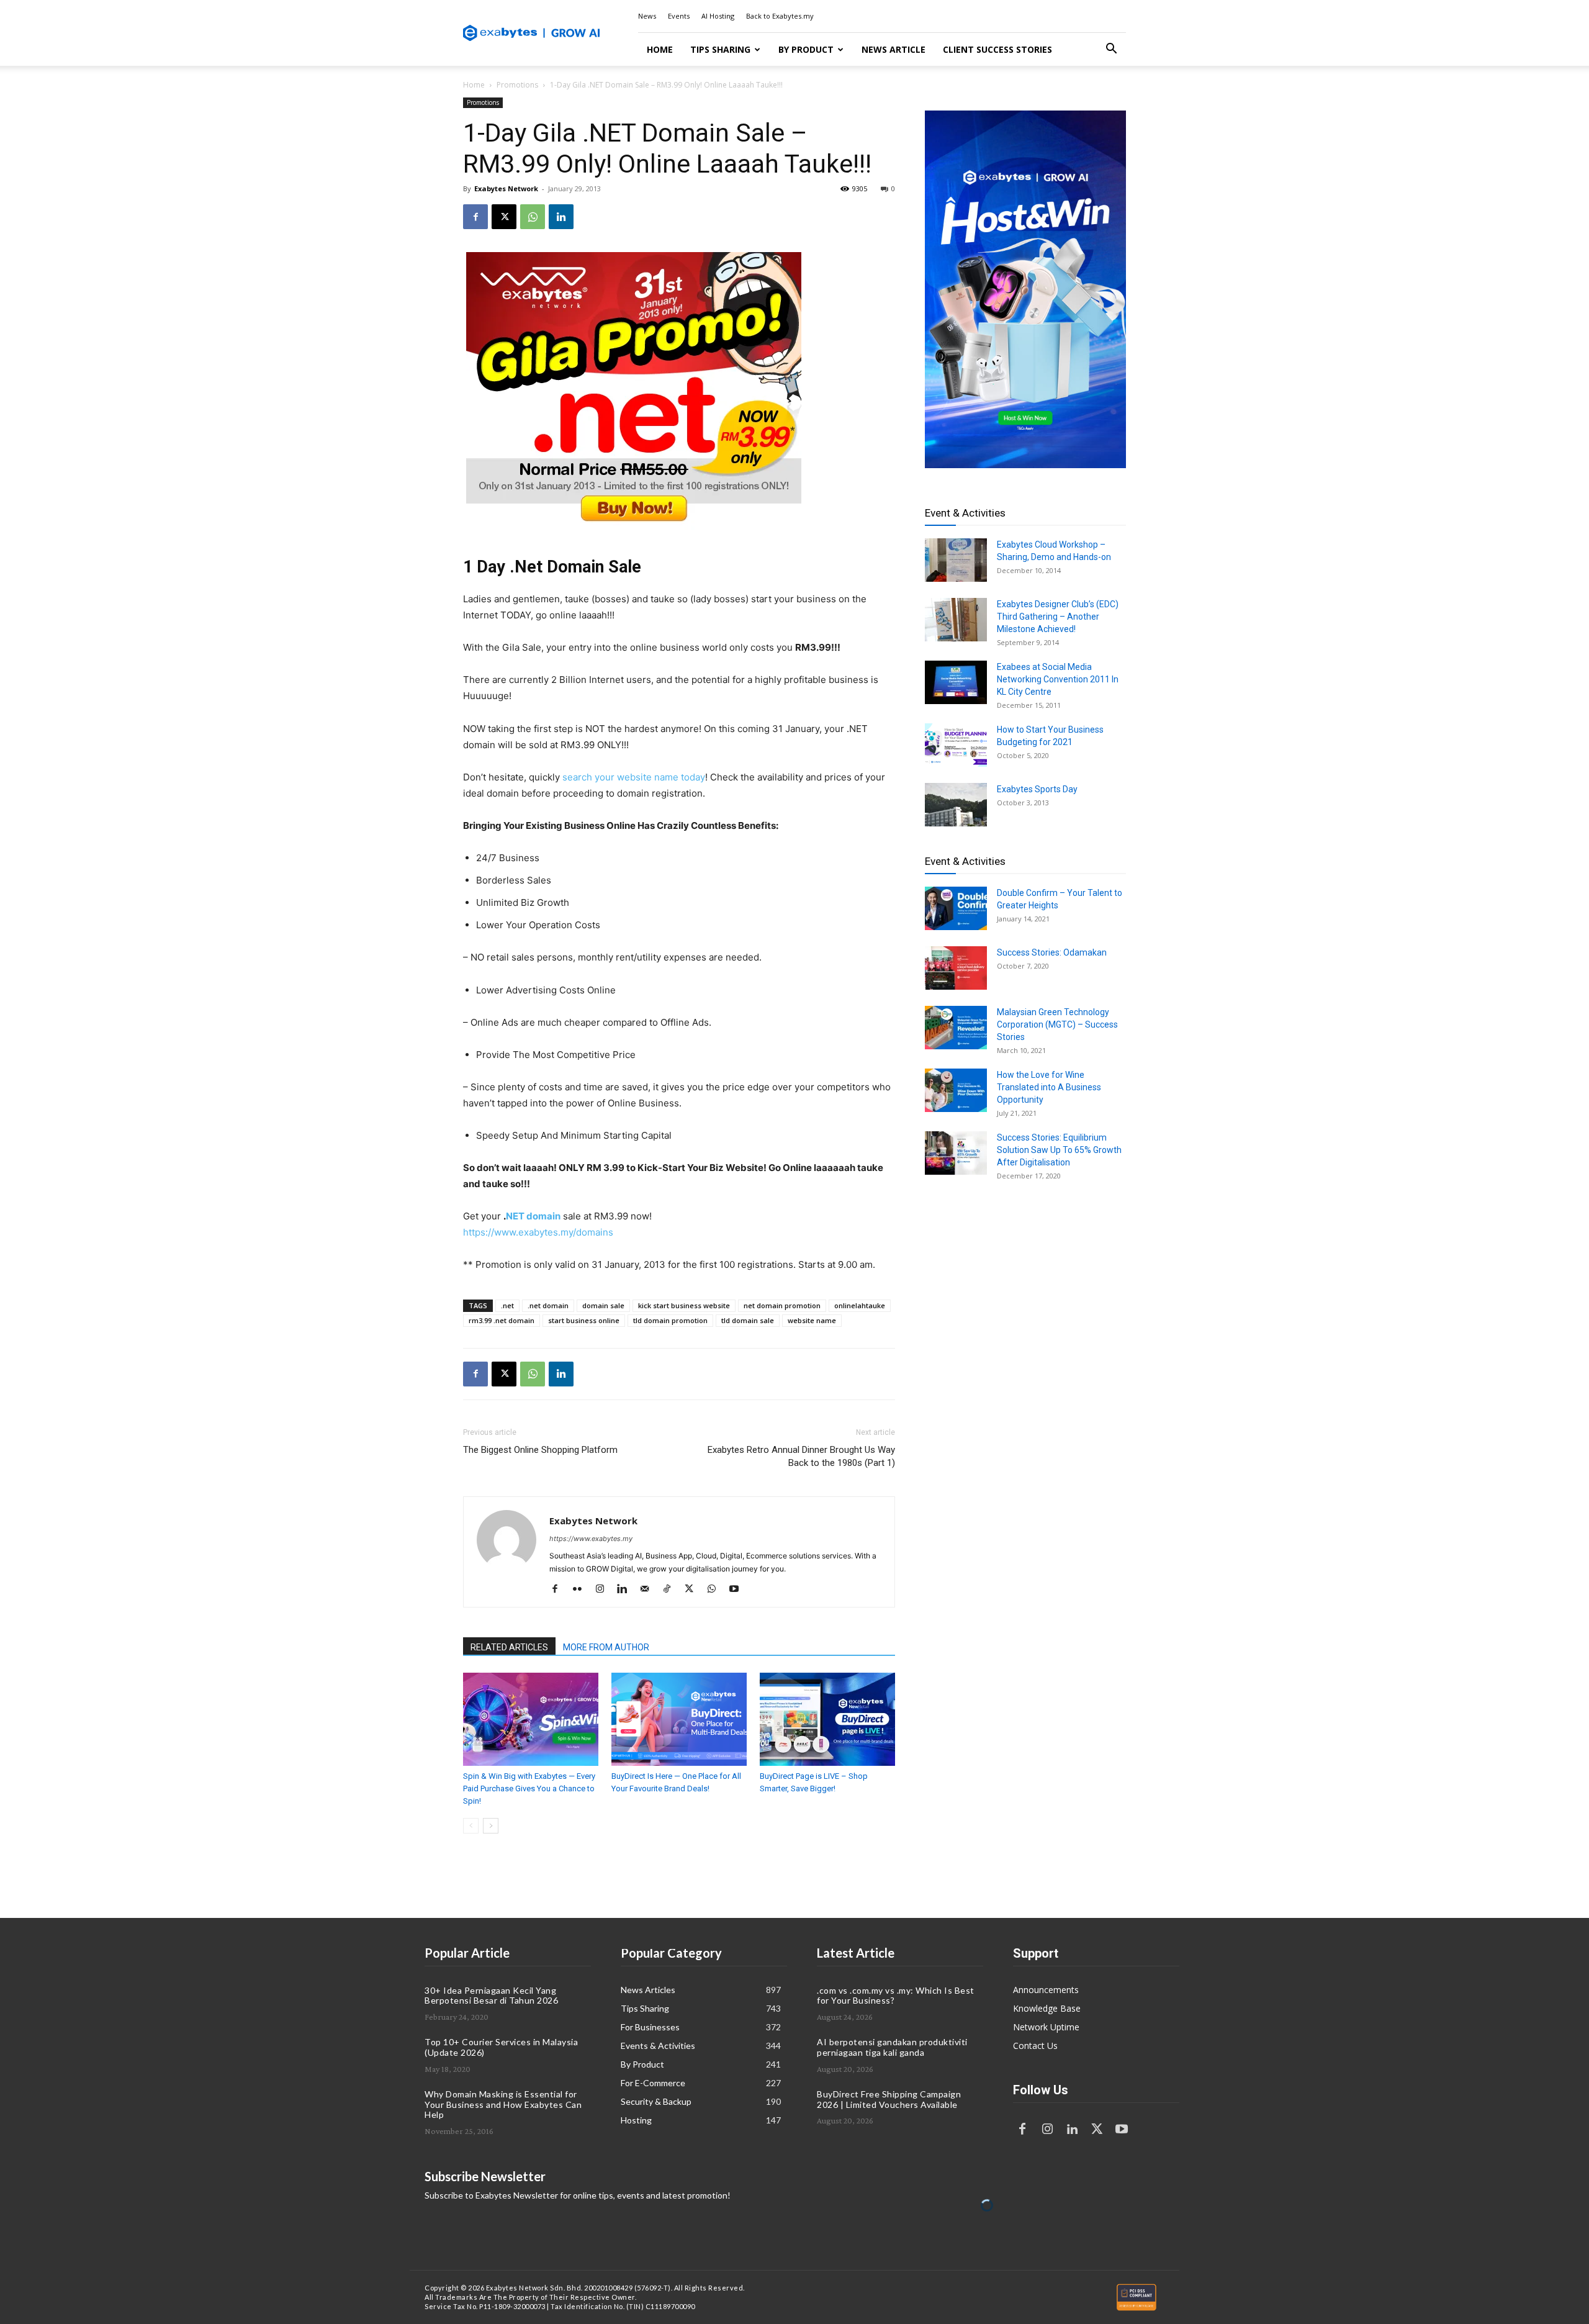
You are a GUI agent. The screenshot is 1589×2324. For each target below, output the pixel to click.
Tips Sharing (720, 49)
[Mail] (649, 1589)
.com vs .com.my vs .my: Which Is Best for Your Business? (896, 1996)
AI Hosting (718, 16)
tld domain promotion (670, 1320)
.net (507, 1305)
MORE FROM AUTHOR (606, 1647)
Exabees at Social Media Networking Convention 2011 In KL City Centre (1058, 679)
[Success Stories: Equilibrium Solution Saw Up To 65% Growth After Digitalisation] (956, 1153)
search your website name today (634, 777)
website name (812, 1320)
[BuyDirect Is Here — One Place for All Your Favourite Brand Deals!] (679, 1719)
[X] (504, 217)
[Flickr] (582, 1589)
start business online (584, 1320)
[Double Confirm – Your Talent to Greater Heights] (956, 908)
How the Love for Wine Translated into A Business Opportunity (1049, 1087)
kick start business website (684, 1305)
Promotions (517, 85)
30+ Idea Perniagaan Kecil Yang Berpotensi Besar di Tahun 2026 (491, 1996)
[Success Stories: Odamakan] (956, 968)
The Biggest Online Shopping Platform (540, 1450)
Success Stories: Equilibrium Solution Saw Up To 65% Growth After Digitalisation (1059, 1150)
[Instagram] (604, 1589)
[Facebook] (475, 217)
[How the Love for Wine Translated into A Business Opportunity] (956, 1090)
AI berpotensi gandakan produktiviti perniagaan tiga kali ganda (892, 2047)
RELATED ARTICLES (509, 1647)
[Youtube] (738, 1589)
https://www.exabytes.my (591, 1539)
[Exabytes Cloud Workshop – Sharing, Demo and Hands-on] (956, 560)
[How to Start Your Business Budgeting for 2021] (956, 745)
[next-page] (491, 1826)
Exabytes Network (506, 188)
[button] (1111, 50)
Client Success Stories (997, 49)
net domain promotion (782, 1305)
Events (679, 16)
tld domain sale (748, 1320)
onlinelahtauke (860, 1305)
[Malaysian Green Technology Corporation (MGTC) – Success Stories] (956, 1028)
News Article (894, 49)
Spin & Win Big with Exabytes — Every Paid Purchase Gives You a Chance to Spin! (529, 1788)
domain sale (603, 1305)
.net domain (548, 1305)
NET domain (533, 1216)
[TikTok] (671, 1589)
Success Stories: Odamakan (1052, 952)
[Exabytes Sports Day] (956, 805)
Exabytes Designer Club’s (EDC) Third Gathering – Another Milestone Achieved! (1058, 617)
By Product (806, 49)
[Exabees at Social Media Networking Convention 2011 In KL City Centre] (956, 682)
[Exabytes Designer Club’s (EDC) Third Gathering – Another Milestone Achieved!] (956, 620)
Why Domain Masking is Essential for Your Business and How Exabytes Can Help (503, 2105)
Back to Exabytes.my (780, 16)
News (647, 16)
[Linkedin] (561, 217)
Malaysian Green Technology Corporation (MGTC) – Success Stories (1057, 1024)
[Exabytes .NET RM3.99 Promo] (634, 528)
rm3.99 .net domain (502, 1320)
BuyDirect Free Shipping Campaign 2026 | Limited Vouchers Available (889, 2099)
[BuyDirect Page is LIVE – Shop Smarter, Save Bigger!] (827, 1719)
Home (660, 49)
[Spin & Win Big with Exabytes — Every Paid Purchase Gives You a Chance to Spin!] (531, 1719)
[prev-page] (471, 1826)
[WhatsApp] (533, 217)
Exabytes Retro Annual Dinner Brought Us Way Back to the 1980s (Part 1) (801, 1456)
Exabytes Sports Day (1037, 789)
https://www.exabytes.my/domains (538, 1232)
